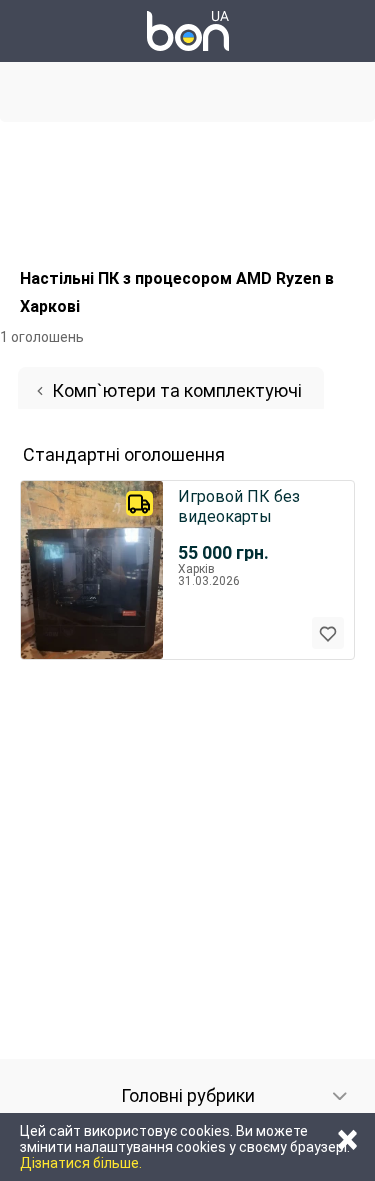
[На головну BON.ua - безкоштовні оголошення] (188, 31)
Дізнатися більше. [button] (81, 1163)
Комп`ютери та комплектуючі (177, 390)
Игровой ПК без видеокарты (239, 506)
